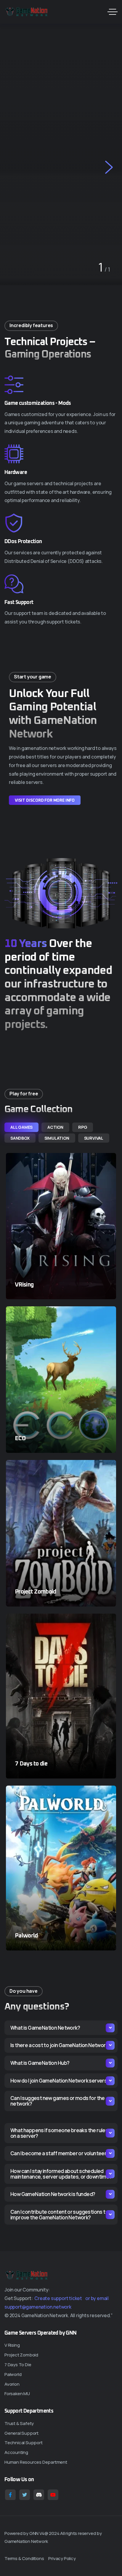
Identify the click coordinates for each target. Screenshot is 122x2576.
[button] (13, 166)
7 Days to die (31, 1764)
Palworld (26, 1936)
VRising (24, 1285)
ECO (20, 1438)
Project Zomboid (36, 1592)
